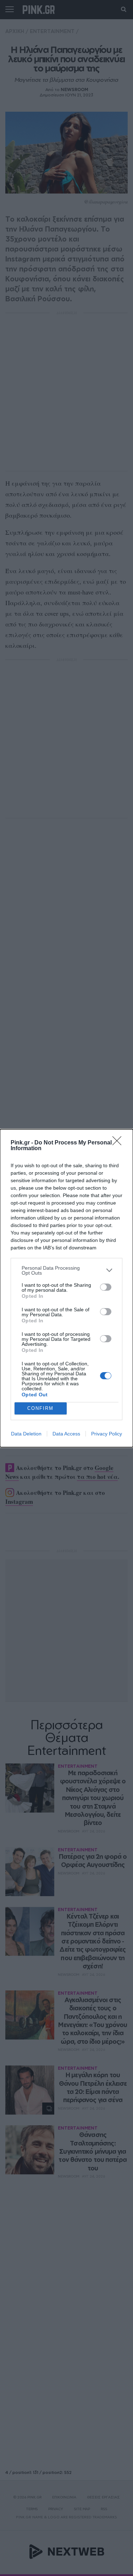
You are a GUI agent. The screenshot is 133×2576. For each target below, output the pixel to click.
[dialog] (66, 1288)
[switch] (106, 1287)
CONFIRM (40, 1408)
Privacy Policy (107, 1434)
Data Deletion (26, 1434)
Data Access (66, 1434)
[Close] (119, 1143)
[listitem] (66, 1270)
